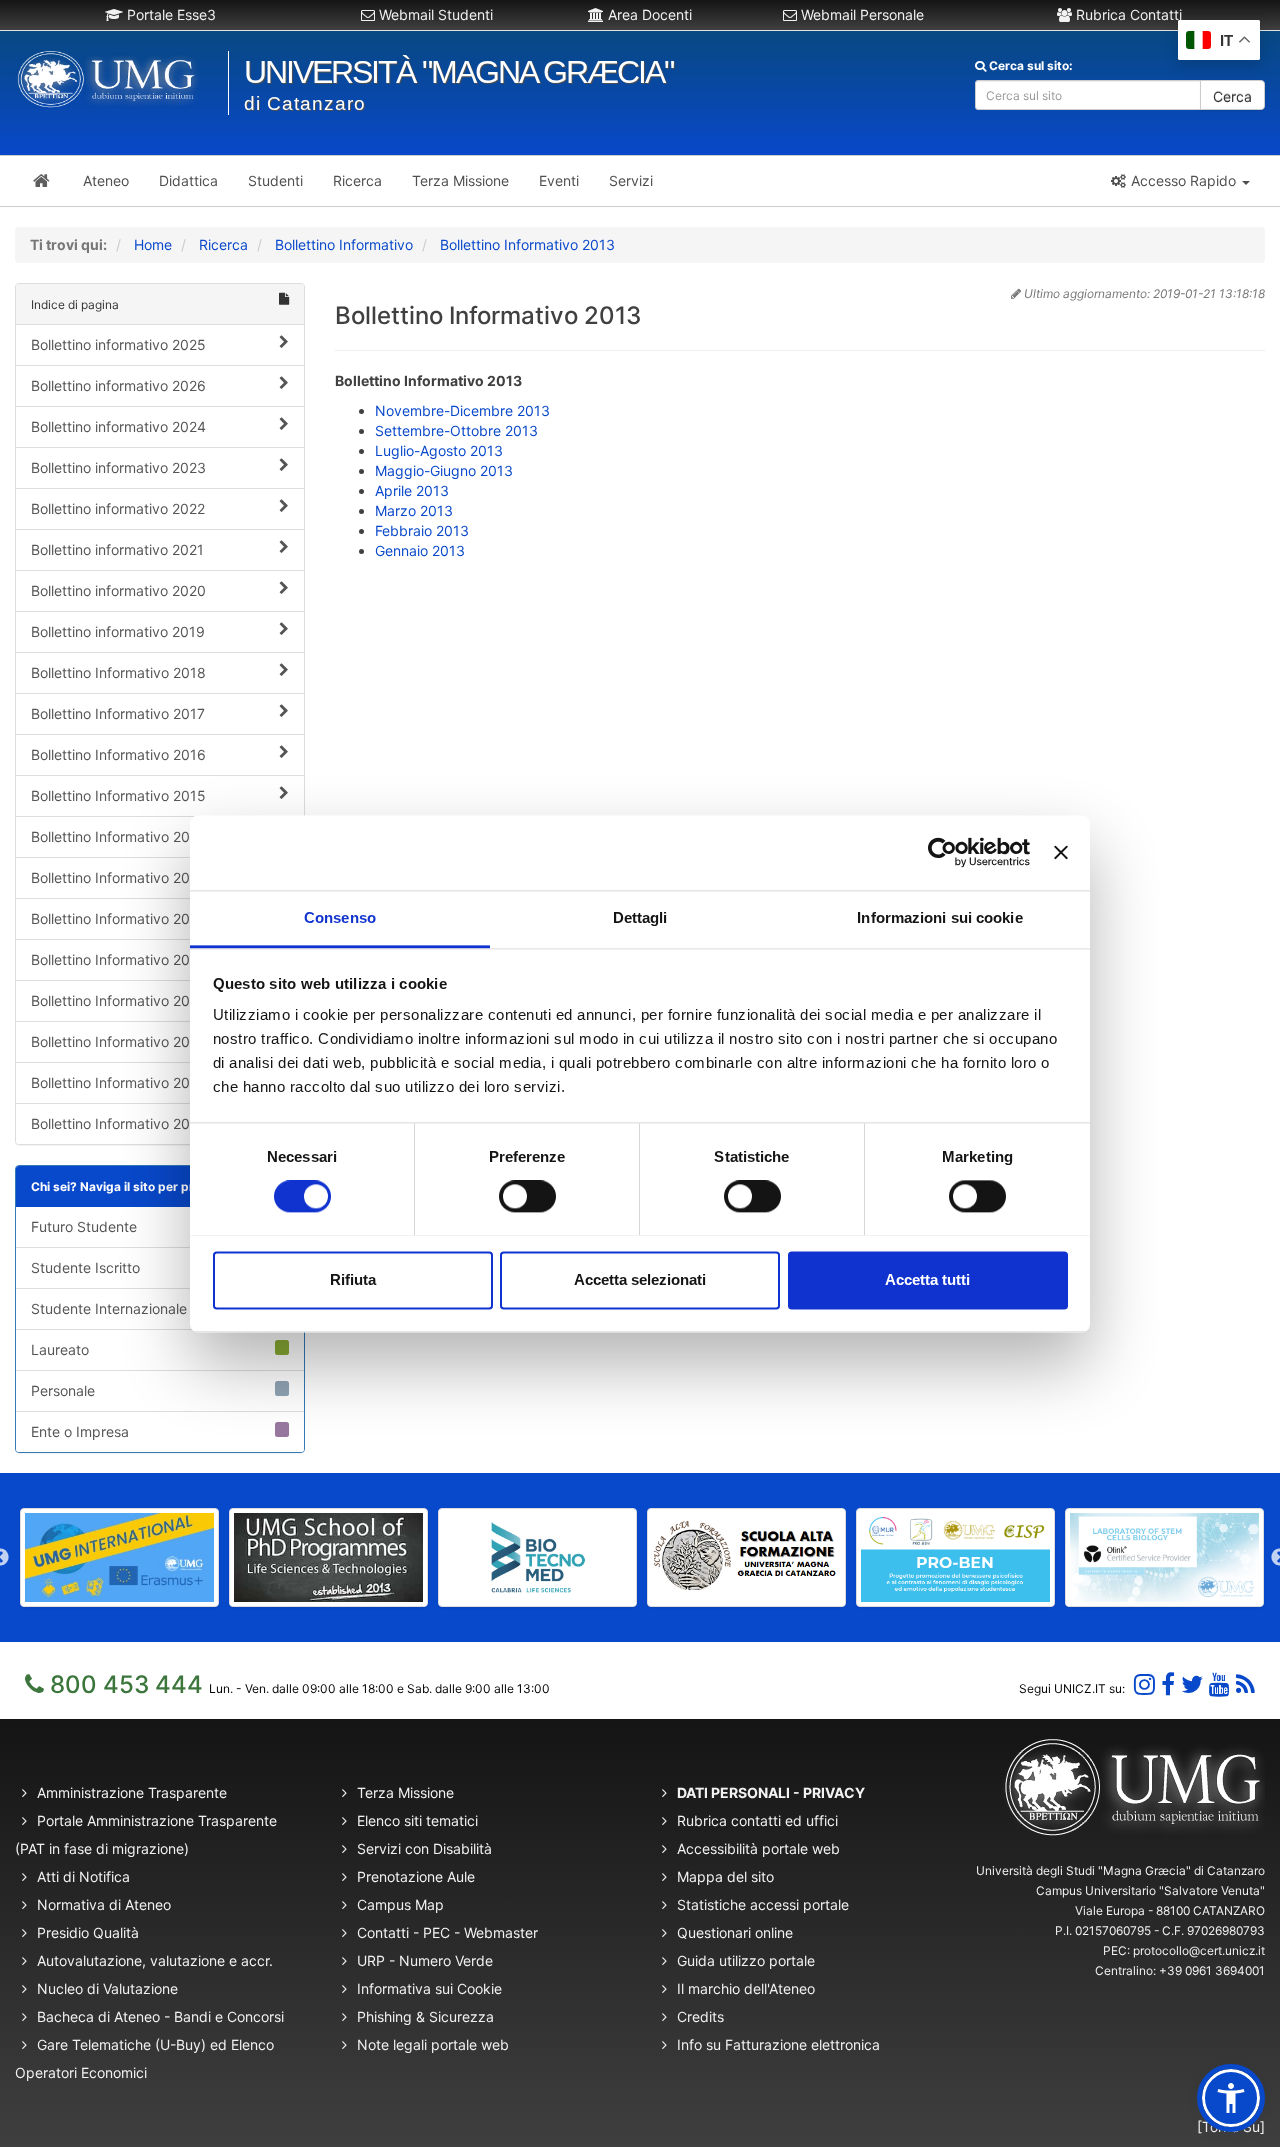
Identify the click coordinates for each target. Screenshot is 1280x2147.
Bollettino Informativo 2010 (118, 1000)
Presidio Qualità (88, 1932)
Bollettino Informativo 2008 (119, 1082)
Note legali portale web (433, 2044)
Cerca (1232, 96)
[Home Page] (41, 181)
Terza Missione (405, 1792)
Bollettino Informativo (344, 244)
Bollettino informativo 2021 (117, 549)
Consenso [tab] (340, 917)
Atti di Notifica (83, 1876)
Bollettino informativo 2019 (118, 631)
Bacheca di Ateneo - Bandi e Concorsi (160, 2016)
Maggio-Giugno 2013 (444, 470)
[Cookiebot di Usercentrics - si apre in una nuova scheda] (942, 852)
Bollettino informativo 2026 (118, 385)
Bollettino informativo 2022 (118, 508)
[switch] (527, 1196)
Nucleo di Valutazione (107, 1988)
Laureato (60, 1349)
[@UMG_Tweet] (1192, 1684)
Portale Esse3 (169, 14)
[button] (1179, 181)
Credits (700, 2016)
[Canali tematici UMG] (1219, 1684)
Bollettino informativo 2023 (118, 467)
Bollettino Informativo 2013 (527, 244)
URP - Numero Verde (425, 1960)
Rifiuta (353, 1279)
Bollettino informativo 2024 (118, 426)
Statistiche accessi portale (763, 1904)
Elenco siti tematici (417, 1820)
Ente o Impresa (80, 1431)
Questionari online (735, 1932)
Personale (63, 1390)
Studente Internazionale (109, 1308)
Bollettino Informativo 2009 (119, 1041)
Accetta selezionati (640, 1279)
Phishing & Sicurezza (425, 2016)
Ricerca (223, 244)
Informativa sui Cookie (429, 1988)
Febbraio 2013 (422, 530)
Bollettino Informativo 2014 (118, 836)
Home (153, 244)
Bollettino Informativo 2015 (118, 795)
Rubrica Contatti (1127, 14)
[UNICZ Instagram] (1144, 1684)
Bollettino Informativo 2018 (118, 672)
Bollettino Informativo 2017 (118, 713)
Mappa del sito (725, 1876)
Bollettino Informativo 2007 (119, 1123)
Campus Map (400, 1904)
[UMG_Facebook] (1168, 1684)
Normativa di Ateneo (104, 1904)
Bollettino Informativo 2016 (118, 754)
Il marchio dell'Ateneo (746, 1988)
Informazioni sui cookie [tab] (939, 917)
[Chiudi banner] (1061, 852)
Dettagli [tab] (640, 917)
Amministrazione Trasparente (132, 1792)
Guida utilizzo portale (746, 1960)
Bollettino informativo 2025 (118, 344)
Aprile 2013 (412, 490)
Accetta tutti (927, 1279)
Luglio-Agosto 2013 (439, 450)
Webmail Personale (860, 14)
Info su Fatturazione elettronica (778, 2044)
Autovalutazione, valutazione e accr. (155, 1960)
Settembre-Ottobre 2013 (456, 430)
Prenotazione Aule (416, 1876)
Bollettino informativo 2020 (118, 590)
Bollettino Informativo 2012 (118, 918)
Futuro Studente (84, 1226)
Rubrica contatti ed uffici (757, 1820)
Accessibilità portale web (758, 1848)
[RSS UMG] (1245, 1684)
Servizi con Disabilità (424, 1848)
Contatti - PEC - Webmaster (447, 1932)
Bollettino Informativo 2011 (117, 959)
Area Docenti (648, 14)
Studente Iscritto (85, 1267)
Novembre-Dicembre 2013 (462, 410)
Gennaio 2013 (420, 550)
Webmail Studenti (434, 14)
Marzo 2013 (414, 510)
